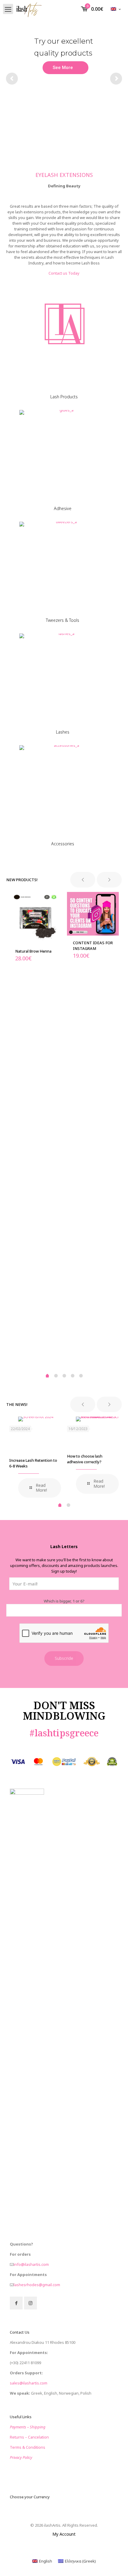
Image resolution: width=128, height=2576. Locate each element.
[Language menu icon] (116, 9)
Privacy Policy (21, 2457)
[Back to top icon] (116, 2564)
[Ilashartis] (29, 9)
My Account (64, 2534)
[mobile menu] (8, 9)
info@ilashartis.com (31, 2264)
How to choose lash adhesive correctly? (85, 1459)
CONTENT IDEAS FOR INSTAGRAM (93, 946)
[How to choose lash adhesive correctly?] (97, 1433)
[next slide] (109, 880)
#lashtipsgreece (64, 1733)
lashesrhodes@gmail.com (37, 2285)
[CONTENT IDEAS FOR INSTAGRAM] (93, 914)
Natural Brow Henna (33, 951)
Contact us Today (64, 273)
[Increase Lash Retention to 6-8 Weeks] (40, 1435)
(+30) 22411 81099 (25, 2363)
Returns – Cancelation (29, 2437)
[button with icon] (16, 2303)
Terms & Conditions (28, 2447)
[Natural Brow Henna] (35, 918)
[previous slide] (83, 880)
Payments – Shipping (28, 2427)
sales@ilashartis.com (29, 2383)
